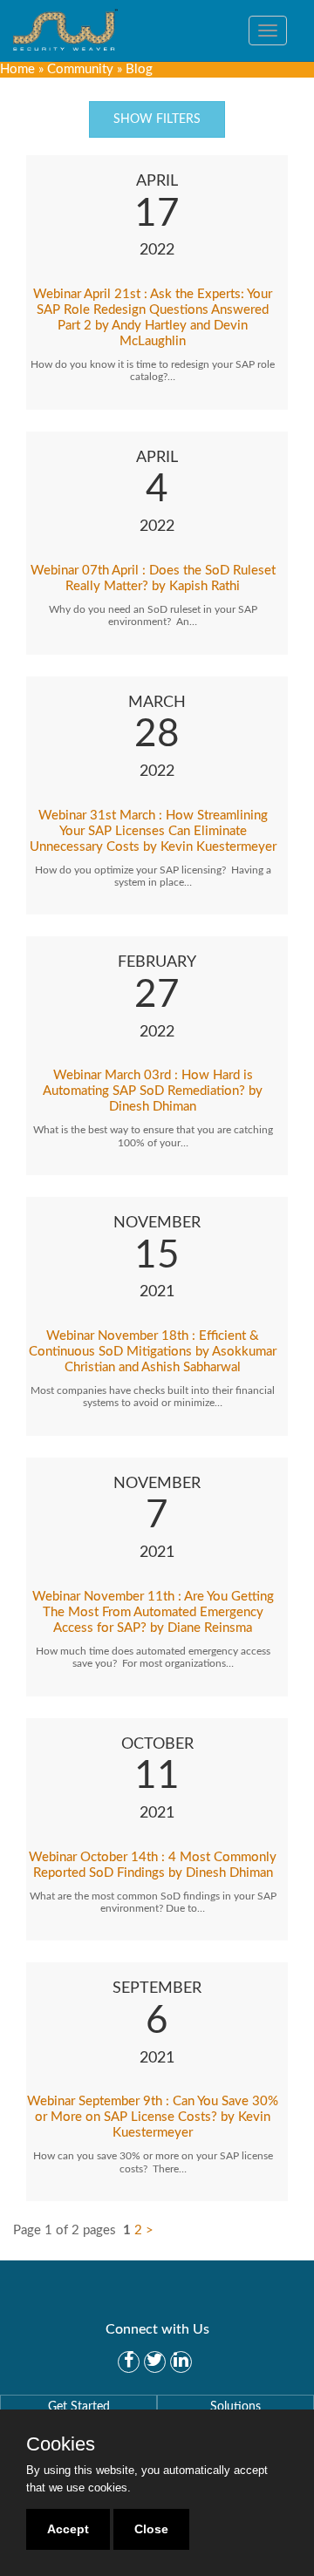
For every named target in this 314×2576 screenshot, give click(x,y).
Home (17, 69)
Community (80, 69)
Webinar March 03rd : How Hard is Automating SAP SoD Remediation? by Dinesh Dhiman (153, 1091)
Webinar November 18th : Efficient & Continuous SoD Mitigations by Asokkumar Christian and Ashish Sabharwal (153, 1352)
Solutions (235, 2407)
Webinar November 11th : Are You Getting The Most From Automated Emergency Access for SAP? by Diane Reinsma (153, 1612)
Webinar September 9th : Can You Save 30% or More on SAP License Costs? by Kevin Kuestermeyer (153, 2117)
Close (151, 2529)
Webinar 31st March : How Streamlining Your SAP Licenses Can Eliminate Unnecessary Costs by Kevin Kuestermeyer (153, 831)
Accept (68, 2529)
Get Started (79, 2407)
